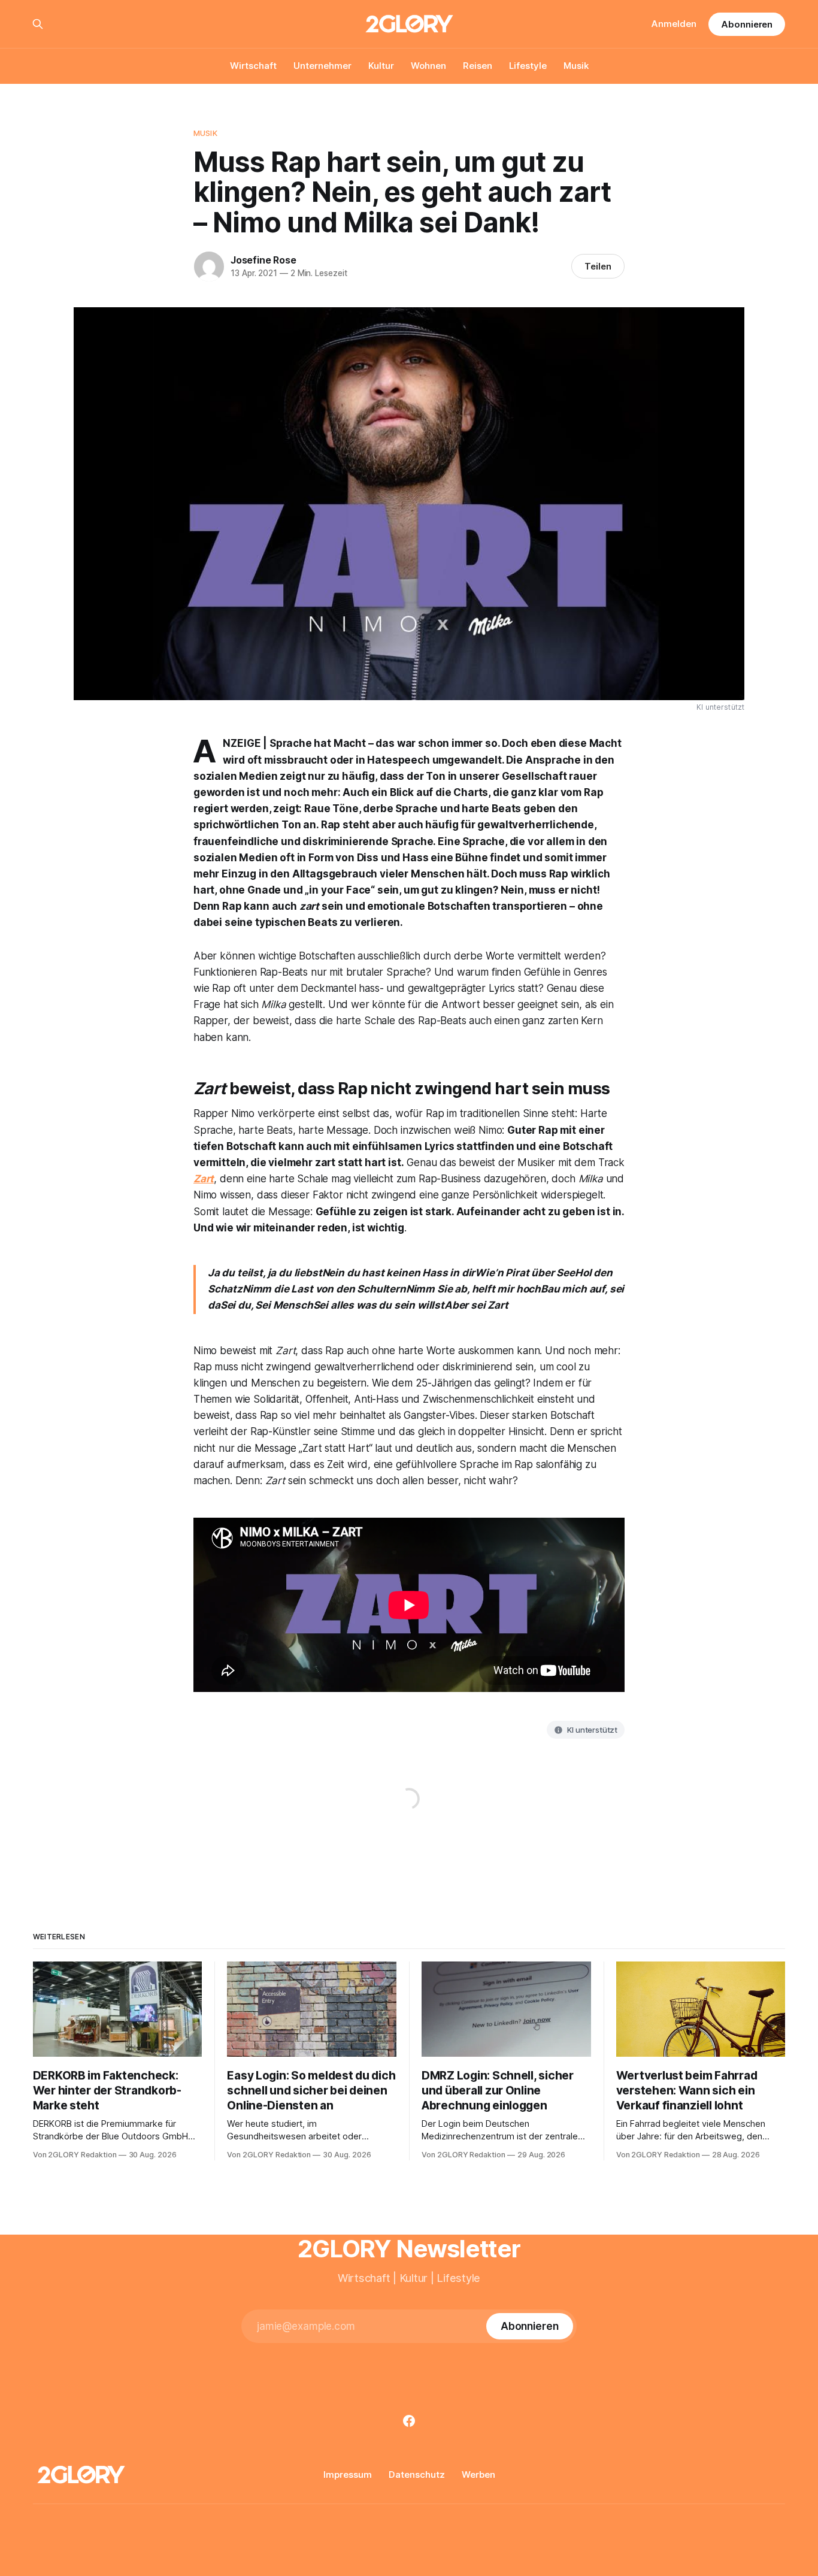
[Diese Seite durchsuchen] (38, 24)
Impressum (348, 2474)
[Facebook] (409, 2421)
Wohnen (428, 66)
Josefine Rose (263, 260)
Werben (478, 2474)
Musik (576, 66)
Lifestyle (528, 66)
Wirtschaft (253, 66)
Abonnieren (747, 24)
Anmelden (674, 24)
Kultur (381, 66)
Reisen (478, 66)
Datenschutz (417, 2474)
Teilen (598, 266)
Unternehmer (322, 66)
